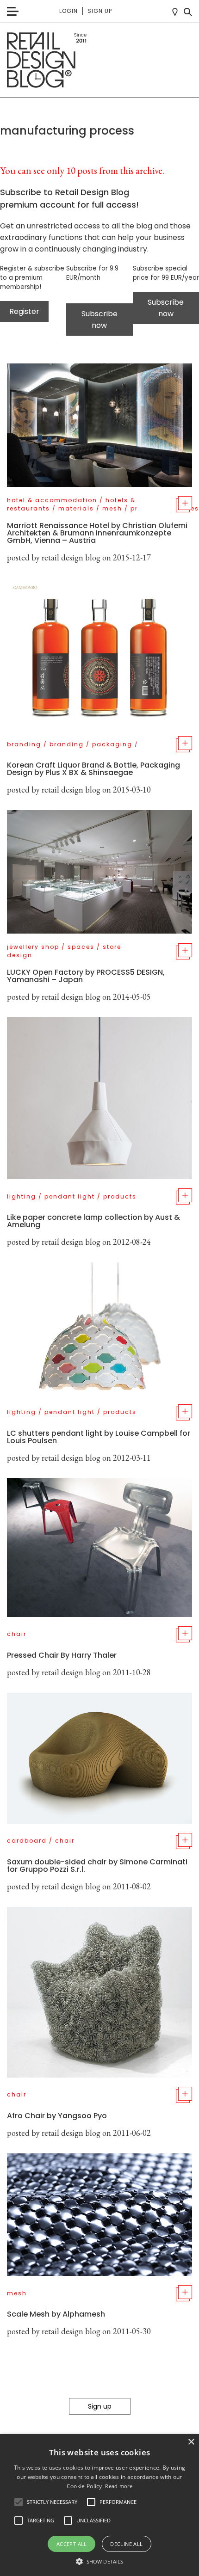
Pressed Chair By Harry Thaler (62, 1655)
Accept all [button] (72, 2544)
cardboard (27, 1841)
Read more (119, 2486)
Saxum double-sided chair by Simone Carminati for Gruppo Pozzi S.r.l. (97, 1866)
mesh (112, 508)
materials (76, 508)
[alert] (99, 2505)
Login (68, 11)
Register (24, 311)
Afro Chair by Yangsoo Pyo (57, 2116)
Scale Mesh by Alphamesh (56, 2314)
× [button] (191, 2442)
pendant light (70, 1196)
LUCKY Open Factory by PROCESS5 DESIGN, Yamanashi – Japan (86, 976)
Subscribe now (99, 320)
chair (17, 1634)
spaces (81, 947)
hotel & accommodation (52, 500)
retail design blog (71, 557)
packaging (112, 744)
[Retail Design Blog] (99, 60)
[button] (19, 2502)
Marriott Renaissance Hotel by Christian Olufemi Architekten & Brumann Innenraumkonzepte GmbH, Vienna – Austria (97, 533)
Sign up (100, 11)
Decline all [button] (126, 2544)
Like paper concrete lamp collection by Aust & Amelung (93, 1221)
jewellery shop (33, 947)
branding (24, 744)
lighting (22, 1196)
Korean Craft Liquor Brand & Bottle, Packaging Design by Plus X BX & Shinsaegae (93, 769)
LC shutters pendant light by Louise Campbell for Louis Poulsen (99, 1437)
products (120, 1196)
